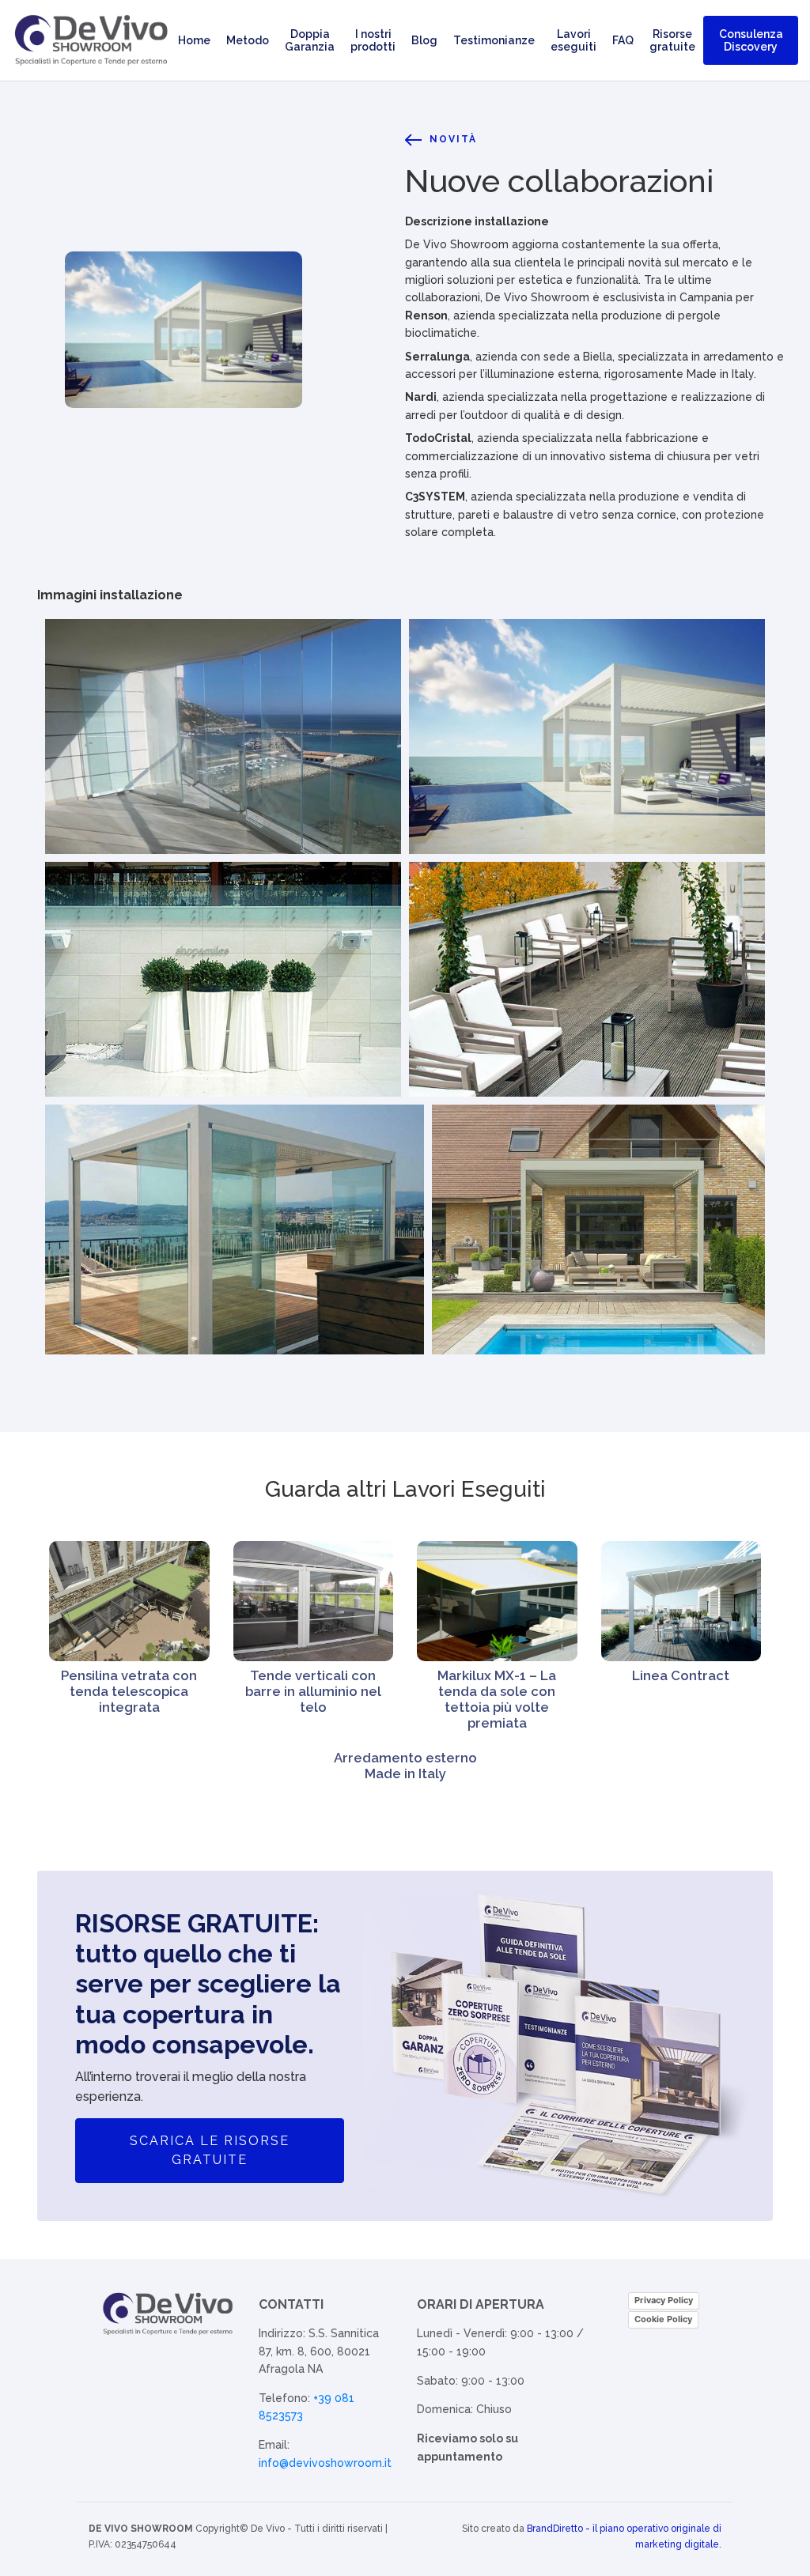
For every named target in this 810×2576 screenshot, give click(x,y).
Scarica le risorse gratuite (210, 2150)
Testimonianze (494, 40)
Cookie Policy (663, 2319)
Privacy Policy (664, 2300)
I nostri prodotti (373, 40)
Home (194, 40)
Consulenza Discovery (751, 40)
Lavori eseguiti (573, 40)
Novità (453, 139)
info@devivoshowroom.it (325, 2463)
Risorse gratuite (672, 40)
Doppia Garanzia (310, 40)
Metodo (248, 40)
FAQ (623, 40)
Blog (424, 40)
